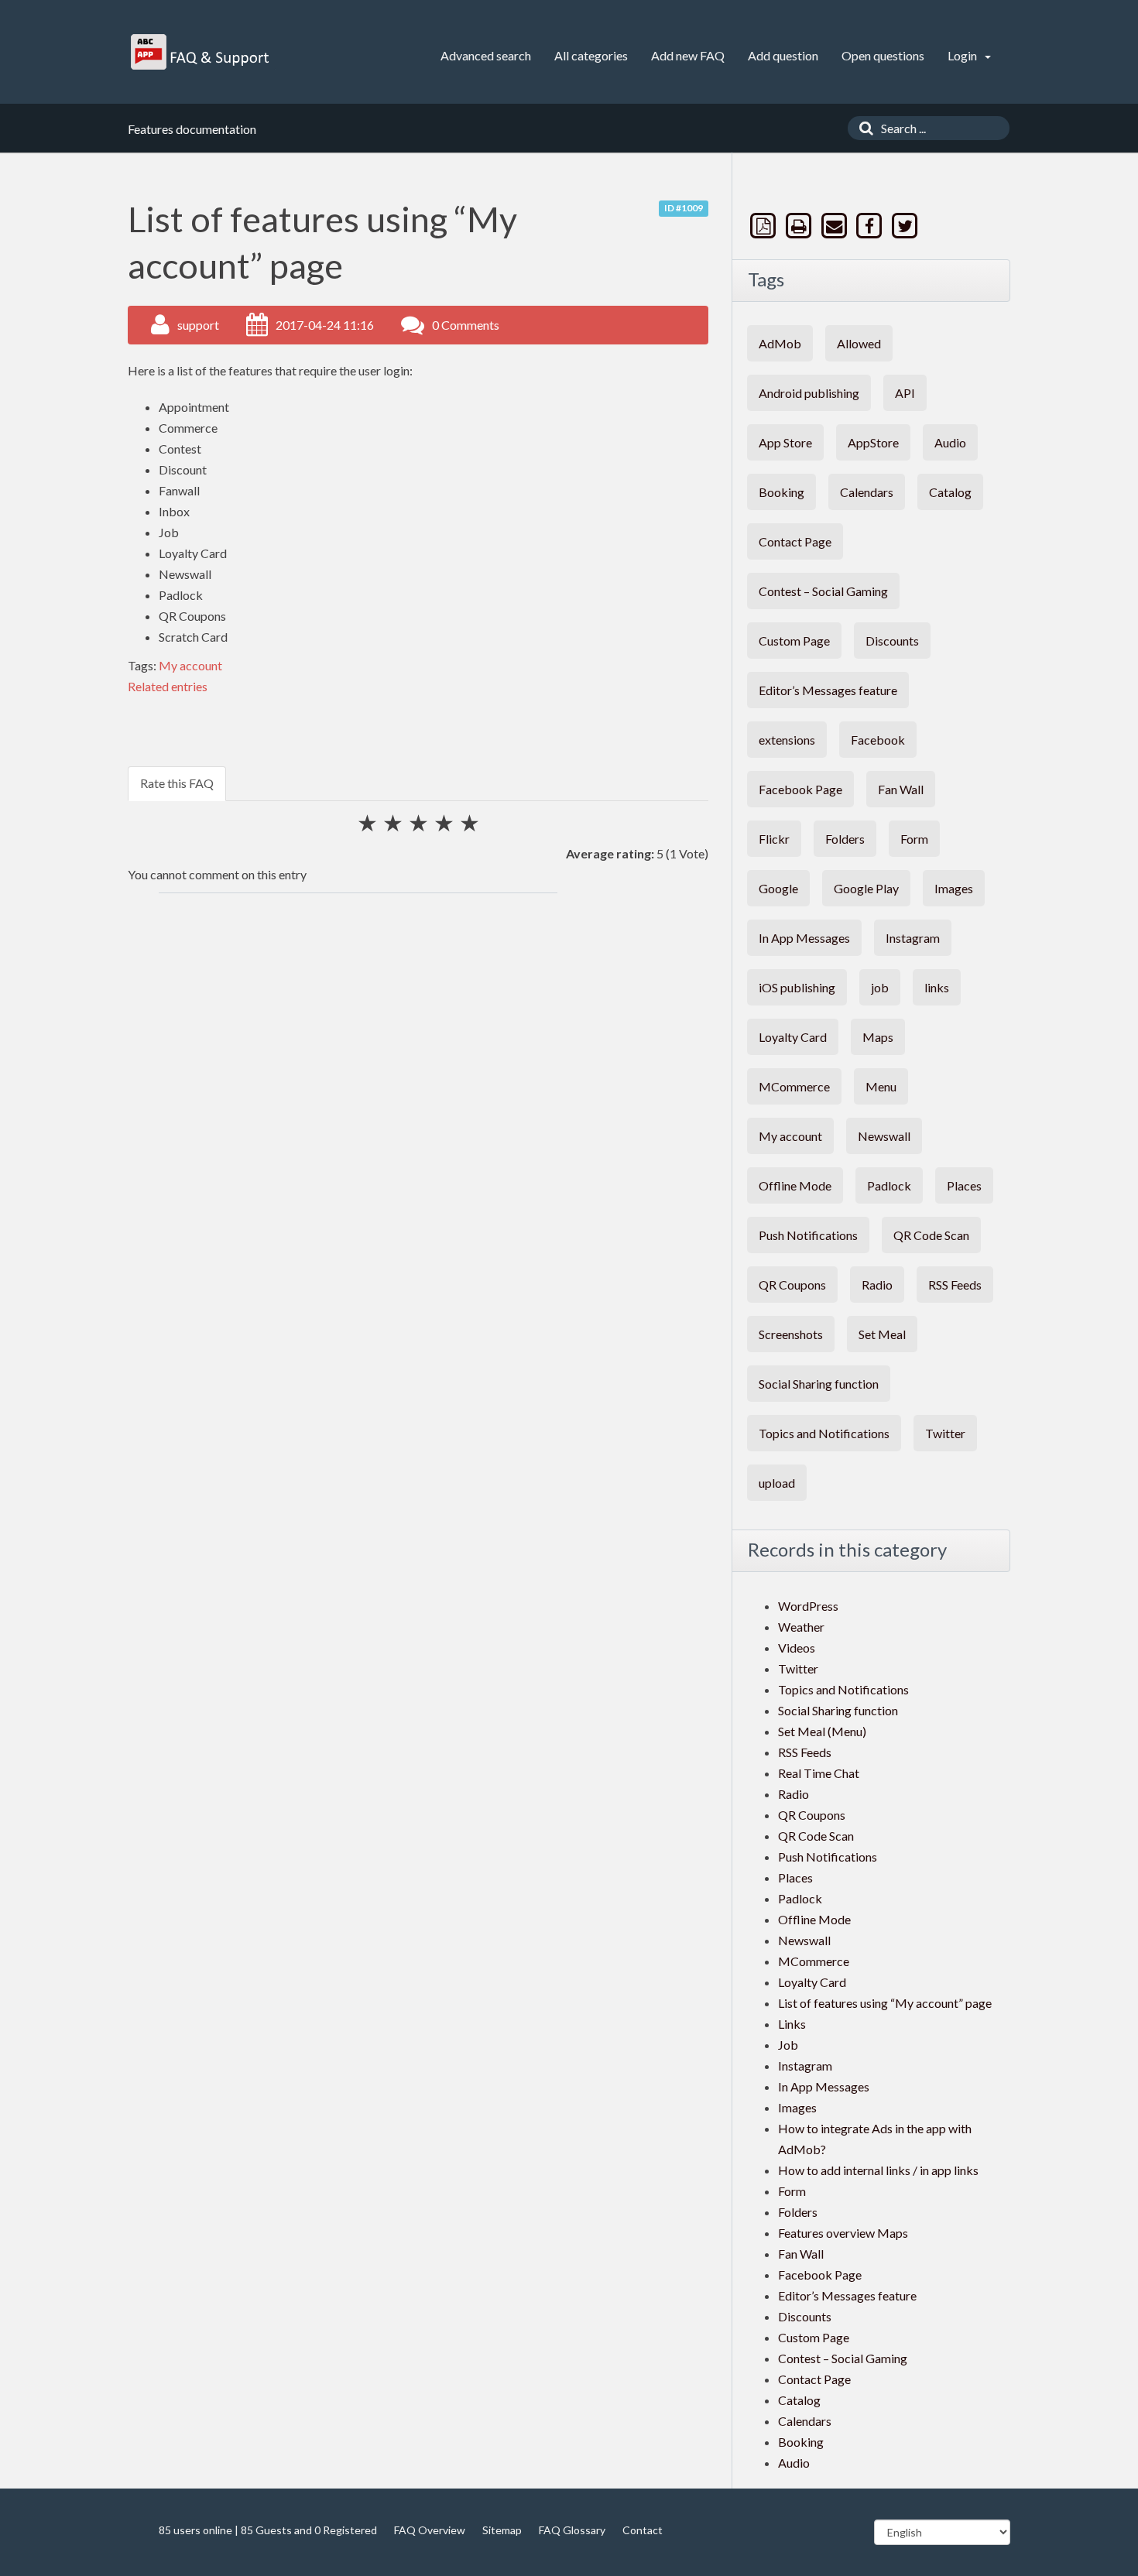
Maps (878, 1037)
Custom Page (794, 641)
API (905, 393)
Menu (881, 1086)
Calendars (867, 492)
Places (964, 1185)
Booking (782, 492)
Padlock (889, 1185)
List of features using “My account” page (885, 2003)
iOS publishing (797, 987)
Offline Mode (795, 1185)
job (880, 987)
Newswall (884, 1136)
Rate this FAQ (177, 783)
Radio (877, 1285)
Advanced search (486, 55)
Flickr (774, 839)
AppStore (873, 442)
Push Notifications (808, 1235)
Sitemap (502, 2530)
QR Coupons (792, 1285)
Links (792, 2024)
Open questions (883, 55)
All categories (591, 55)
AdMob (780, 343)
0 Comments (466, 325)
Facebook (878, 740)
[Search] (862, 128)
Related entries (168, 686)
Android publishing (809, 393)
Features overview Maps (843, 2233)
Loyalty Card (793, 1037)
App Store (785, 442)
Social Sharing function (819, 1384)
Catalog (950, 492)
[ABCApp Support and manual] (202, 52)
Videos (797, 1648)
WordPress (808, 1606)
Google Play (866, 888)
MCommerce (794, 1086)
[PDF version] (765, 226)
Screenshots (791, 1334)
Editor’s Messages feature (828, 690)
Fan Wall (901, 789)
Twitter (945, 1433)
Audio (950, 442)
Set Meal (882, 1334)
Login (963, 55)
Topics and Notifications (824, 1433)
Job (788, 2045)
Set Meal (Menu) (822, 1731)
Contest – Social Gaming (823, 591)
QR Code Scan (931, 1235)
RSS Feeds (955, 1285)
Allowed (859, 343)
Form (914, 839)
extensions (787, 740)
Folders (845, 839)
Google (778, 888)
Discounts (892, 641)
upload (777, 1483)
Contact (643, 2530)
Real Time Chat (819, 1773)
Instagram (913, 938)
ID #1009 (684, 208)
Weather (801, 1627)
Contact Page (795, 541)
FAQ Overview (430, 2530)
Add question (783, 55)
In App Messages (804, 938)
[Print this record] (800, 226)
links (937, 987)
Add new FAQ (688, 55)
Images (954, 888)
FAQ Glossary (572, 2530)
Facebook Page (800, 789)
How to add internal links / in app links (878, 2170)
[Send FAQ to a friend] (835, 226)
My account (190, 665)
